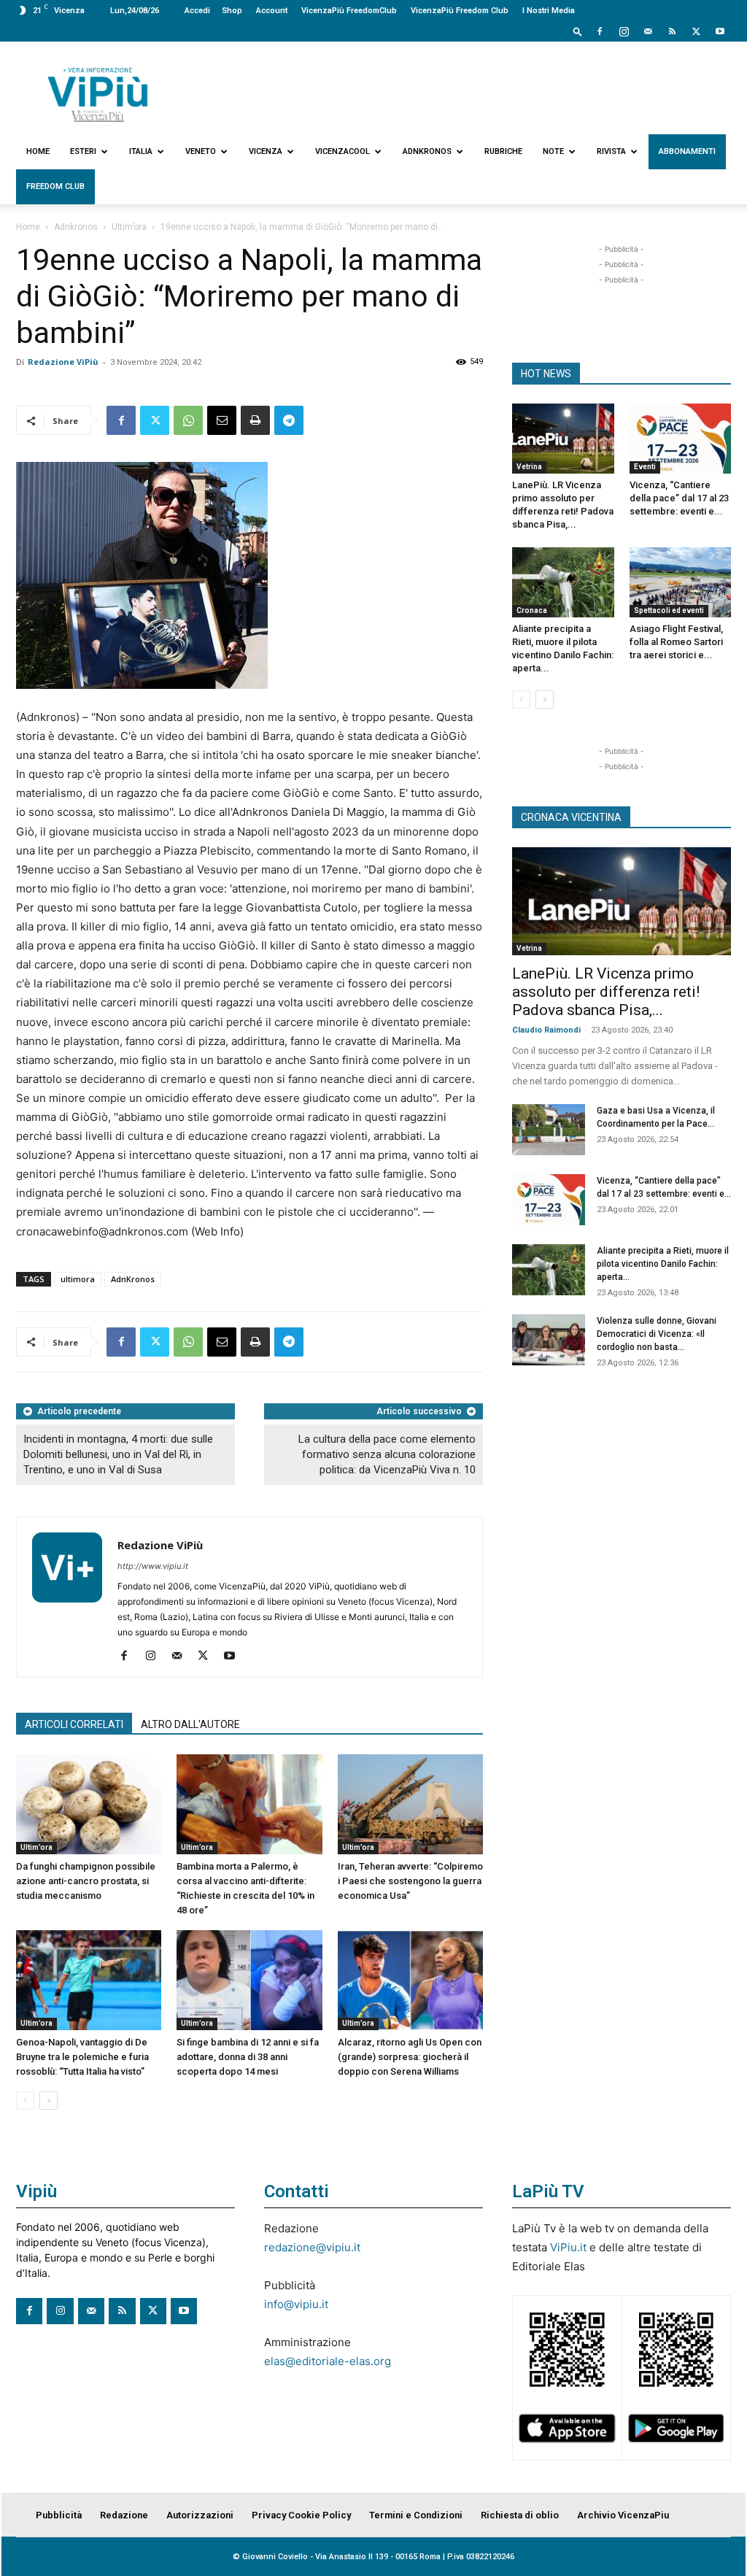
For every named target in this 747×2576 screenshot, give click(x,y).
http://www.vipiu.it (153, 1566)
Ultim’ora (129, 227)
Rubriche (503, 151)
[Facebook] (600, 31)
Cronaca (532, 610)
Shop (232, 11)
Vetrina (529, 467)
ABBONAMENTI (687, 151)
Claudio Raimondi (546, 1030)
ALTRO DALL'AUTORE (190, 1724)
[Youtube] (720, 31)
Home (38, 151)
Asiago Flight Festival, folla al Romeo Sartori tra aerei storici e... (676, 642)
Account (272, 11)
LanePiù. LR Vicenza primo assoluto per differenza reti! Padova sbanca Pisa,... (606, 992)
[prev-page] (25, 2101)
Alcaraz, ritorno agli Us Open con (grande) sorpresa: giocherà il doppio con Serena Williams (410, 2057)
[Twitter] (696, 31)
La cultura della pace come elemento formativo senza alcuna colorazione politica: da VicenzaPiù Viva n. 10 (387, 1454)
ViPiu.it (568, 2247)
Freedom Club (55, 186)
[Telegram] (289, 420)
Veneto (201, 151)
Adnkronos (427, 151)
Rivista (611, 151)
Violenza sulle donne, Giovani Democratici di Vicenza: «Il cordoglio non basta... (657, 1334)
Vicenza (266, 151)
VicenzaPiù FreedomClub (349, 11)
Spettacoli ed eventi (669, 610)
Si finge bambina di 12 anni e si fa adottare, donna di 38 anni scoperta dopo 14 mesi (248, 2057)
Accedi (197, 11)
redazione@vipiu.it (312, 2247)
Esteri (83, 151)
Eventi (645, 467)
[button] (578, 31)
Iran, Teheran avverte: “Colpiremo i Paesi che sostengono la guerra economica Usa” (410, 1881)
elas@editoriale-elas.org (328, 2361)
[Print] (255, 420)
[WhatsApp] (188, 420)
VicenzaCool (342, 151)
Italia (141, 151)
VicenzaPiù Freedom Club (460, 11)
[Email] (222, 420)
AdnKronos (133, 1279)
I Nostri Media (549, 11)
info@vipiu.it (296, 2304)
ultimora (78, 1279)
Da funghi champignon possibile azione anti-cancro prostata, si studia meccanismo (86, 1881)
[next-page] (49, 2101)
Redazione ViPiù (63, 362)
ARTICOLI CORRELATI (74, 1724)
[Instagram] (624, 31)
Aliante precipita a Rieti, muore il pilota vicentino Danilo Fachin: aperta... (663, 1264)
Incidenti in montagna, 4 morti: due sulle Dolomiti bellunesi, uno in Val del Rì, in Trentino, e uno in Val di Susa (118, 1454)
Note (553, 151)
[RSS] (672, 31)
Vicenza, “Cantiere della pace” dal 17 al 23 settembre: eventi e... (679, 498)
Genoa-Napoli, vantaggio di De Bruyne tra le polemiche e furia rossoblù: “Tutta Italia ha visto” (82, 2057)
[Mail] (648, 31)
